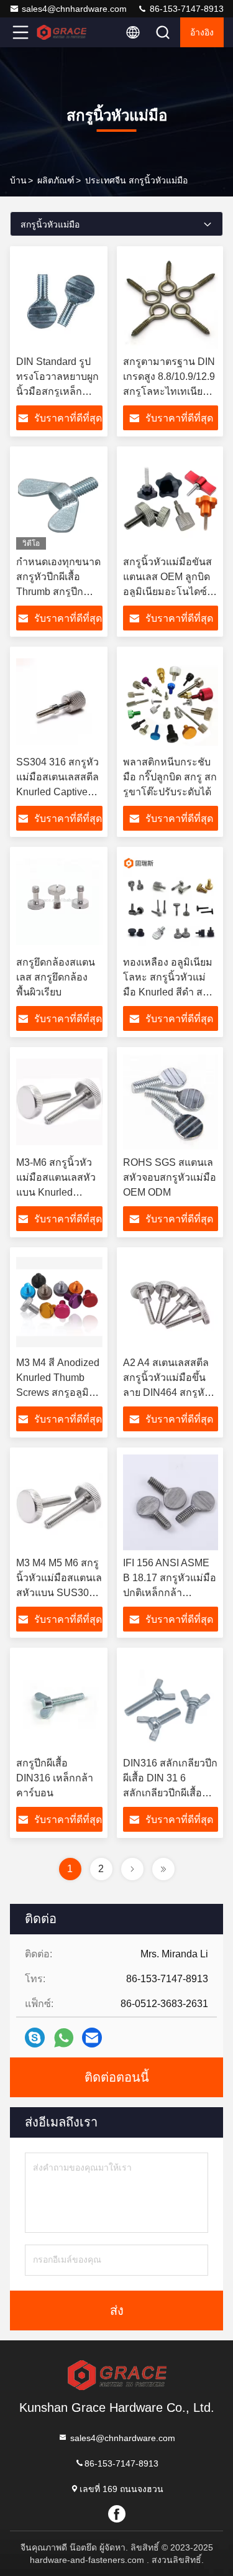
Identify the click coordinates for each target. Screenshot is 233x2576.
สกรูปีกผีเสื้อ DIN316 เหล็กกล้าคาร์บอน (55, 1778)
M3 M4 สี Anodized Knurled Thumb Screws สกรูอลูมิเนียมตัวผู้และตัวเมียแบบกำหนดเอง (59, 1392)
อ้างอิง (202, 32)
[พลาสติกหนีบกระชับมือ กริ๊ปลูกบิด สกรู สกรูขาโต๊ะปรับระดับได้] (171, 701)
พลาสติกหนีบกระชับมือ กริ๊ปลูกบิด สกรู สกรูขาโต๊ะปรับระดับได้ (170, 777)
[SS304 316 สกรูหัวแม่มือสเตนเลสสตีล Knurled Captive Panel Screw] (59, 701)
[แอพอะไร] (64, 2038)
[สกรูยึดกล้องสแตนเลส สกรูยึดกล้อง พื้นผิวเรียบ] (59, 902)
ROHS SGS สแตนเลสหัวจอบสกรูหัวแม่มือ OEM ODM (170, 1177)
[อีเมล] (92, 2038)
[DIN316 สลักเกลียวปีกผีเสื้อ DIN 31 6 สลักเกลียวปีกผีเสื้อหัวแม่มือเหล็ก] (171, 1702)
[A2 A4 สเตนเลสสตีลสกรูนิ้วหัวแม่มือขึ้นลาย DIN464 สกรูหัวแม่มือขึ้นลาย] (171, 1302)
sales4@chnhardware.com (74, 9)
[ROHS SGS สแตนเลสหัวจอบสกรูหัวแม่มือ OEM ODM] (171, 1102)
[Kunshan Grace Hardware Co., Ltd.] (62, 32)
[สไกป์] (35, 2038)
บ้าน (18, 180)
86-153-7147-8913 (185, 9)
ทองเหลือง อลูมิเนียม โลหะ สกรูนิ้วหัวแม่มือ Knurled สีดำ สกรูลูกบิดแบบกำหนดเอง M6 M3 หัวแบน (169, 992)
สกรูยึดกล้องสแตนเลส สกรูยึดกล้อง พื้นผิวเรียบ (56, 977)
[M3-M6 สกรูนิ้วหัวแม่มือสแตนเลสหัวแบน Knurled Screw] (59, 1102)
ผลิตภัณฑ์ (56, 180)
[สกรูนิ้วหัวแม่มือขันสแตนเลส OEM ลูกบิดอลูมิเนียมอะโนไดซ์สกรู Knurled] (171, 501)
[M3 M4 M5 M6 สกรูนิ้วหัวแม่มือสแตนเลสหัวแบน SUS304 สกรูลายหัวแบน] (59, 1502)
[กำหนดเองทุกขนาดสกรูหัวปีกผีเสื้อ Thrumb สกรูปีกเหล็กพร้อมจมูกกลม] (59, 501)
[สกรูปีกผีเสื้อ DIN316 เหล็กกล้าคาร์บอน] (59, 1702)
